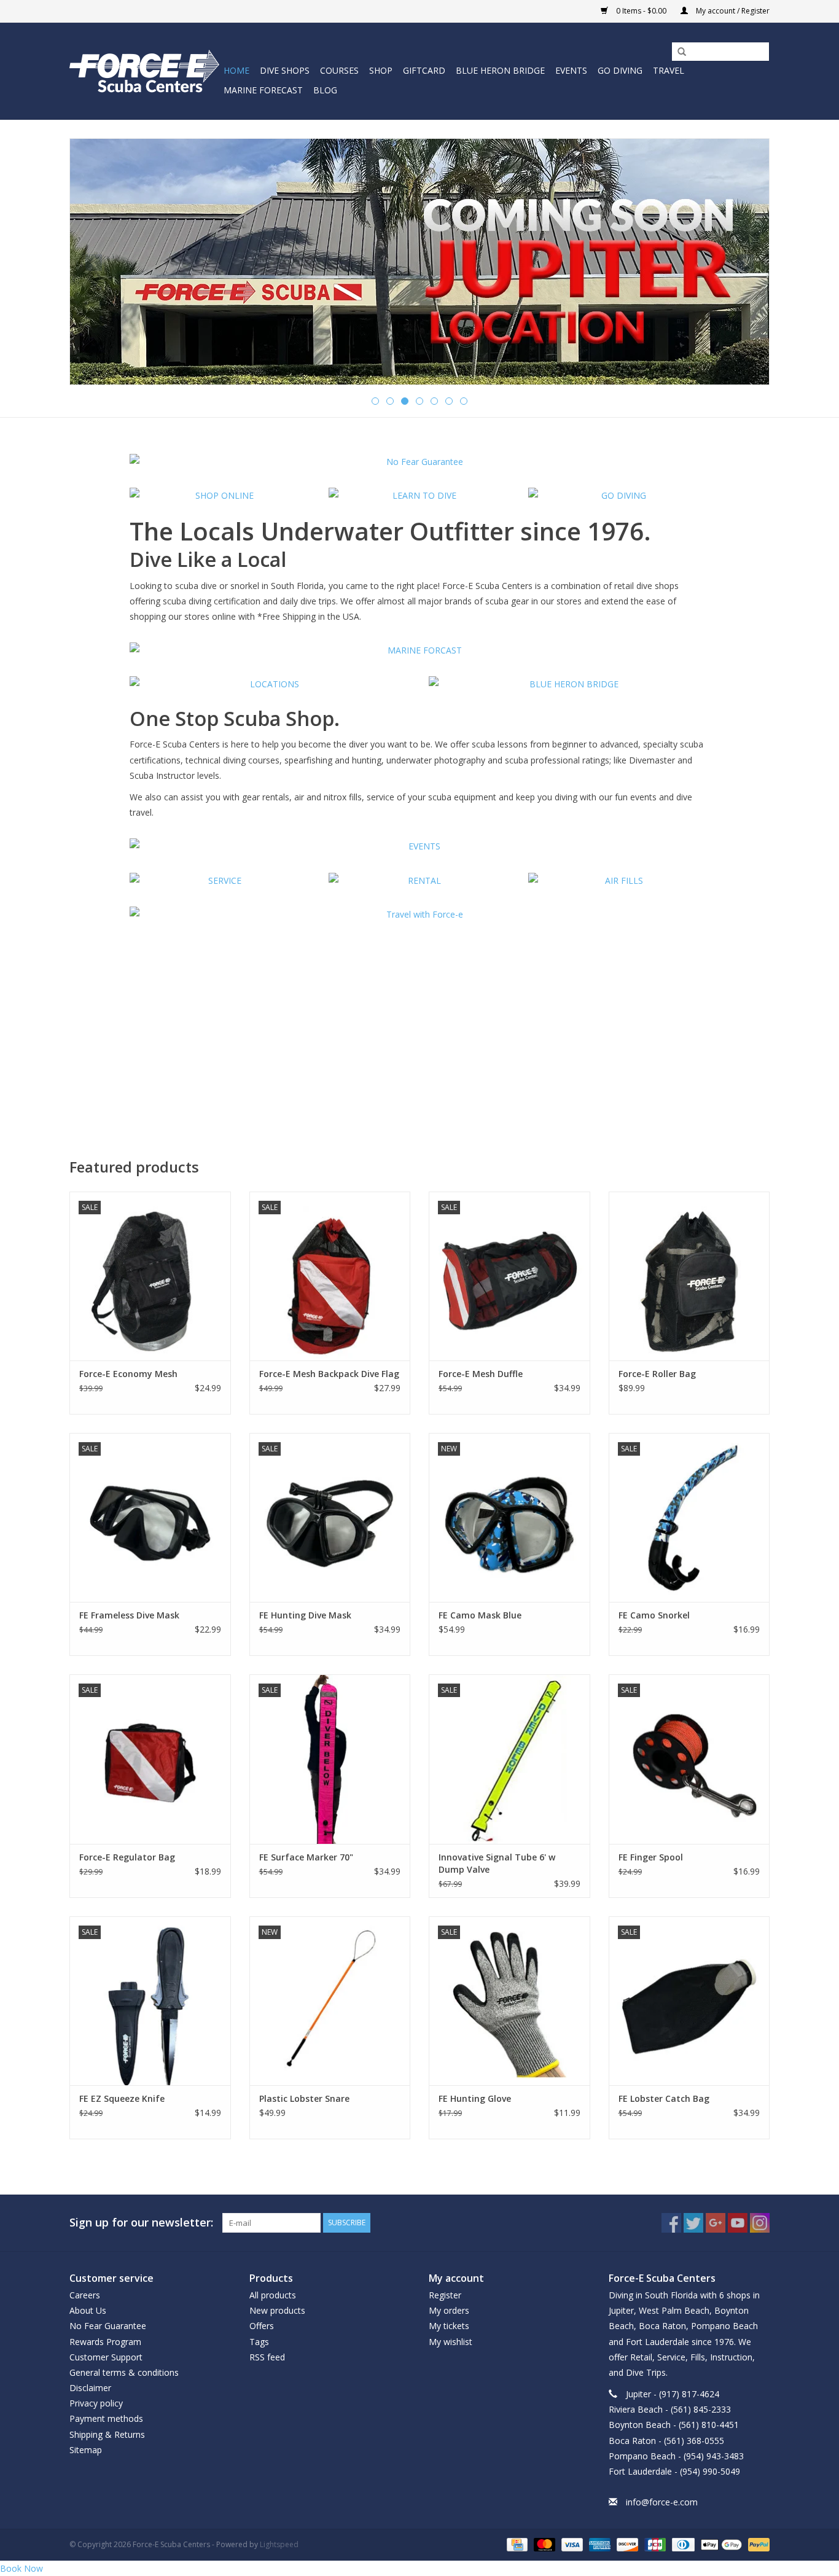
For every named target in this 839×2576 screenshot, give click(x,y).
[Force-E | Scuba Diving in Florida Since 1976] (145, 71)
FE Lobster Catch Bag (664, 2098)
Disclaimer (90, 2388)
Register (445, 2295)
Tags (259, 2342)
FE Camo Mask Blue (480, 1615)
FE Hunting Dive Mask (305, 1615)
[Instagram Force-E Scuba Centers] (760, 2223)
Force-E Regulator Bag (127, 1857)
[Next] (745, 263)
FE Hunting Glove (475, 2098)
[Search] (677, 52)
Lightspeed (279, 2544)
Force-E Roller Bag (657, 1374)
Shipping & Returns (107, 2434)
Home (236, 70)
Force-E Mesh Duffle (481, 1374)
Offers (262, 2326)
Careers (85, 2295)
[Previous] (94, 263)
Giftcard (424, 70)
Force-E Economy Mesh (128, 1374)
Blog (325, 90)
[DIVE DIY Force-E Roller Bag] (689, 1276)
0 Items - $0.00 (641, 11)
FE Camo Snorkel (654, 1615)
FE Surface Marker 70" (306, 1857)
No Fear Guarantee (108, 2326)
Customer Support (106, 2357)
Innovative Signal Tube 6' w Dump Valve (497, 1863)
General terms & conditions (124, 2372)
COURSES (339, 70)
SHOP (381, 70)
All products (273, 2295)
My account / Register (732, 11)
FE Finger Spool (651, 1857)
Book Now (21, 2568)
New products (277, 2310)
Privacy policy (96, 2403)
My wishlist (451, 2342)
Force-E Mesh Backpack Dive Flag (329, 1374)
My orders (449, 2310)
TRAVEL (669, 70)
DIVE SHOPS (285, 70)
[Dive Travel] (420, 914)
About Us (88, 2310)
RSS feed (267, 2357)
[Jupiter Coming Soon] (419, 262)
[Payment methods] (516, 2544)
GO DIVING (620, 70)
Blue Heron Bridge (500, 70)
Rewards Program (105, 2342)
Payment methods (106, 2418)
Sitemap (86, 2450)
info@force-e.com (662, 2502)
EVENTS (571, 70)
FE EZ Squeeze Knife (122, 2098)
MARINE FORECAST (263, 90)
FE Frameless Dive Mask (129, 1615)
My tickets (449, 2326)
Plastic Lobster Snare (304, 2098)
